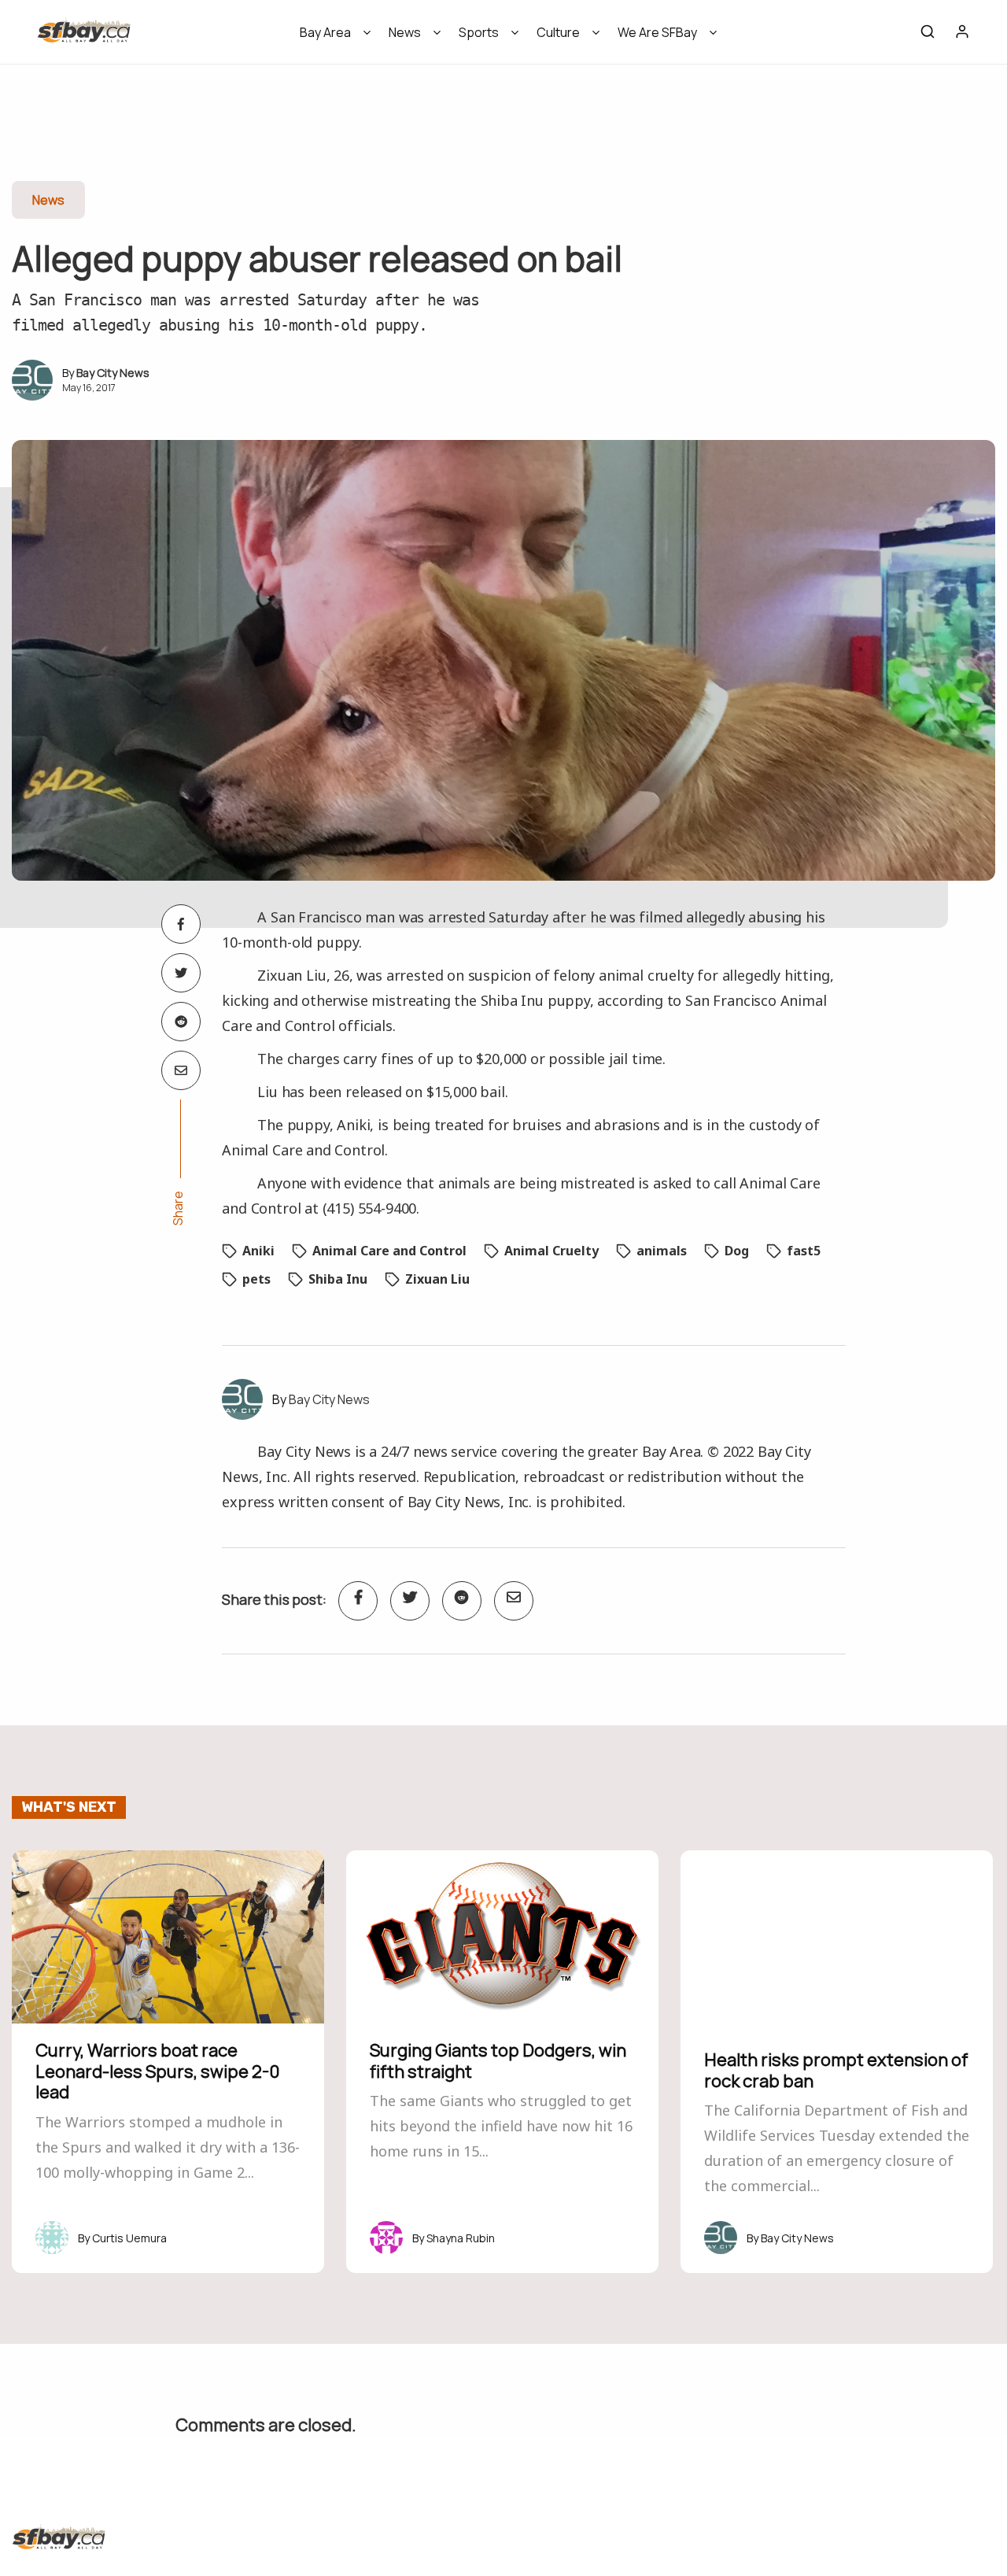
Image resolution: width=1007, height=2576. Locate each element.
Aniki (258, 1251)
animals (662, 1251)
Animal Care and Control (389, 1251)
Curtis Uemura (129, 2238)
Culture (558, 32)
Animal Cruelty (551, 1251)
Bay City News (113, 373)
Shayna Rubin (461, 2238)
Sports (479, 32)
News (405, 32)
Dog (737, 1251)
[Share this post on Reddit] (181, 1022)
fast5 (804, 1251)
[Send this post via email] (181, 1070)
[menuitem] (330, 37)
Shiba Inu (338, 1279)
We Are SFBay (657, 32)
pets (256, 1279)
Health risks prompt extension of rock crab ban (836, 2070)
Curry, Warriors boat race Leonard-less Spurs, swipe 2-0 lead (158, 2071)
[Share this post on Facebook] (181, 924)
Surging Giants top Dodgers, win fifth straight (498, 2060)
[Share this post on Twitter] (181, 973)
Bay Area (325, 32)
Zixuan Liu (437, 1279)
